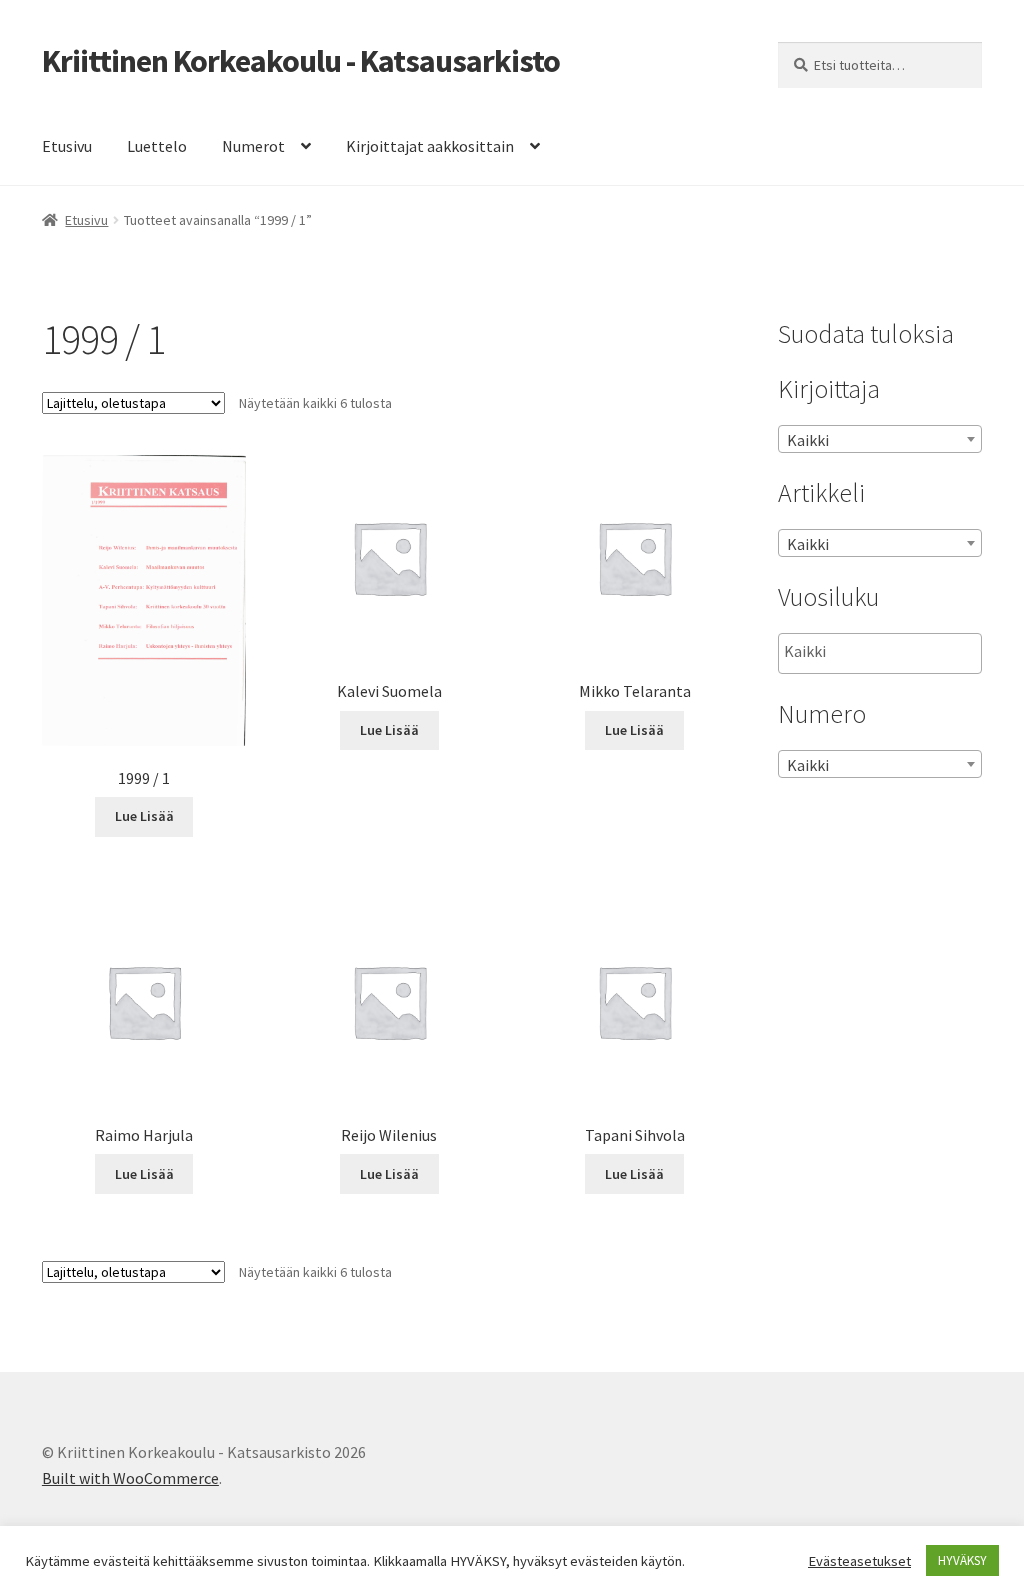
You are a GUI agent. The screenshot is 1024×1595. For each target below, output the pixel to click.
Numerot (253, 146)
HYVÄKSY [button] (962, 1560)
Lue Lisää (144, 816)
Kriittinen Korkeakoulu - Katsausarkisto (301, 61)
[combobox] (880, 439)
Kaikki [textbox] (808, 440)
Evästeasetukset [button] (859, 1561)
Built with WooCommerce (130, 1478)
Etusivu (67, 146)
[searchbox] (884, 652)
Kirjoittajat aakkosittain (430, 146)
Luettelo (157, 146)
